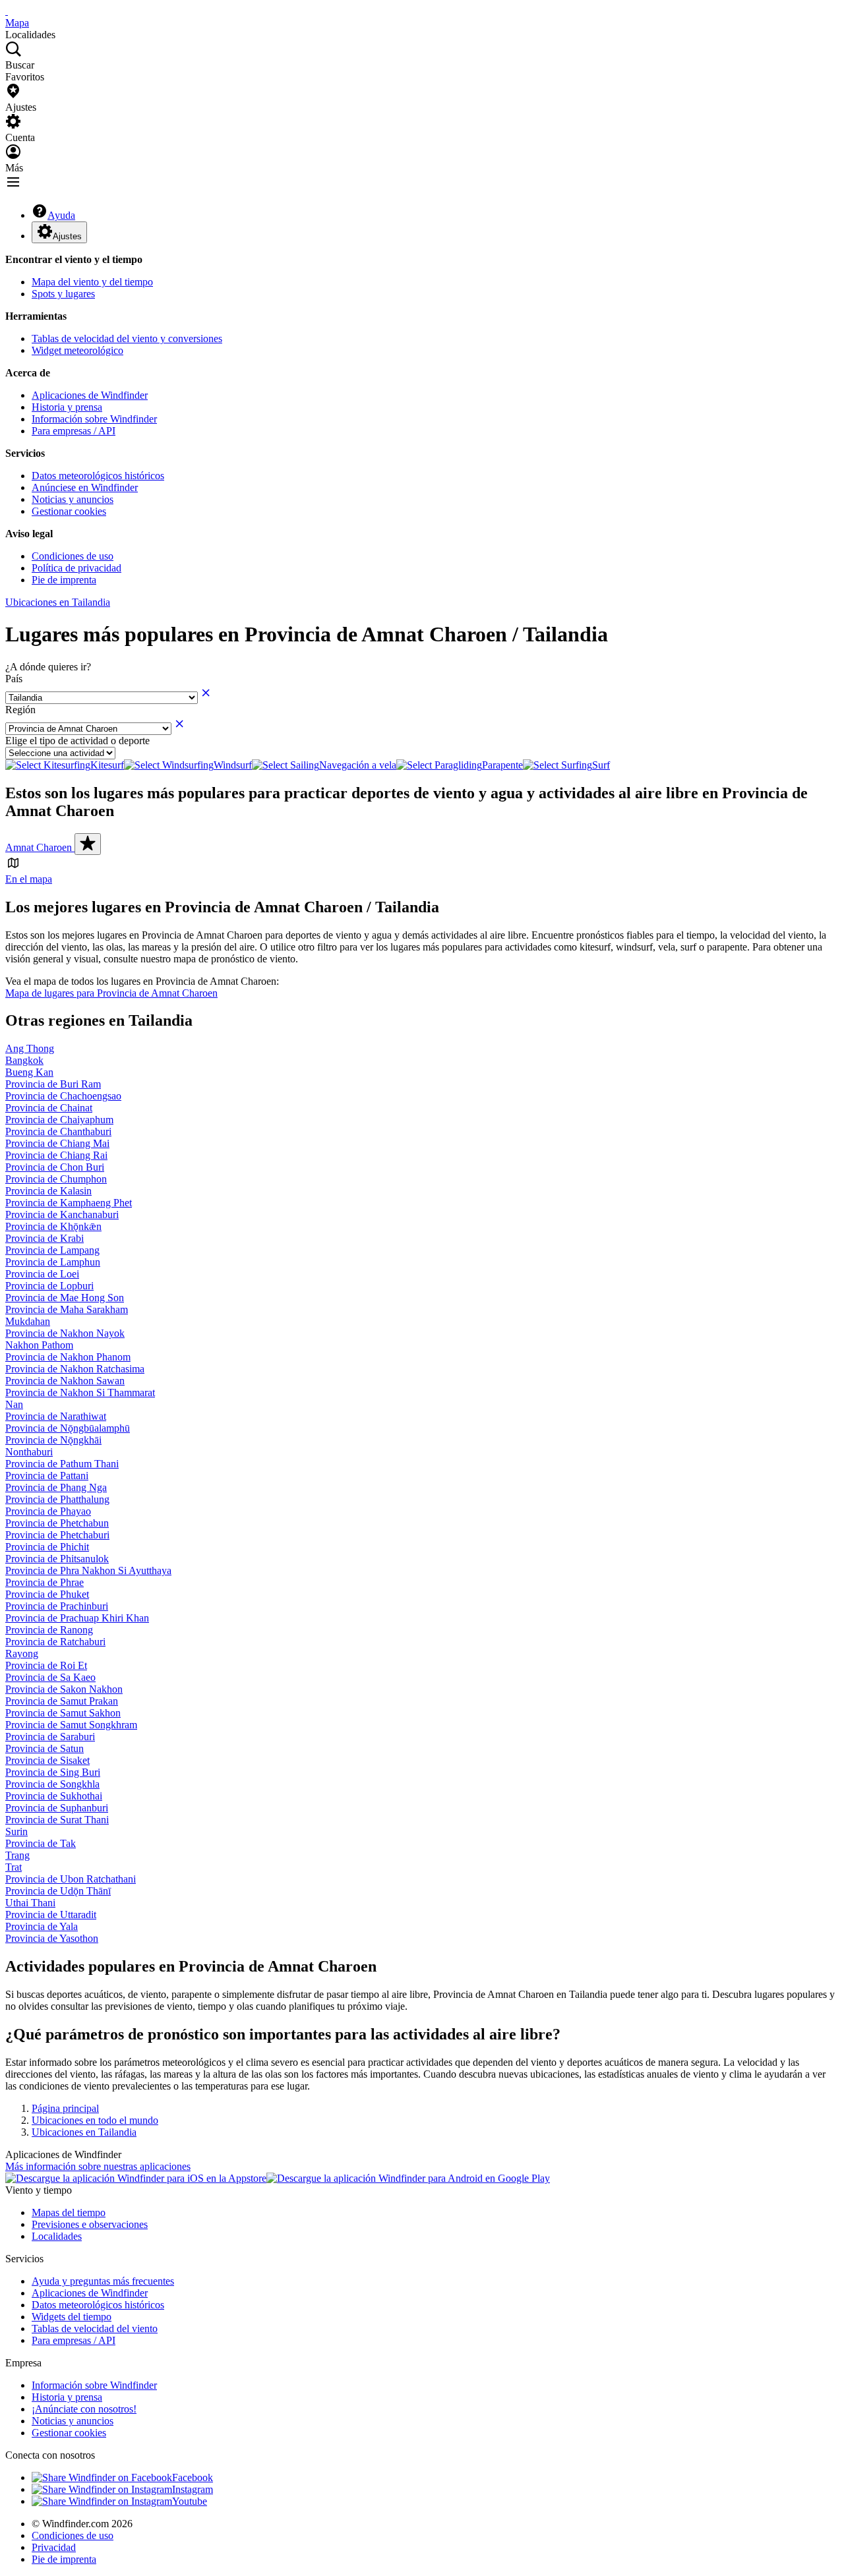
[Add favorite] (88, 844)
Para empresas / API (74, 431)
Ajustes (67, 236)
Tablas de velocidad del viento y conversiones (127, 338)
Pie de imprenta (64, 580)
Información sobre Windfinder (94, 419)
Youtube (190, 2501)
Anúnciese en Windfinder (85, 487)
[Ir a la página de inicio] (7, 11)
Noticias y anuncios (73, 499)
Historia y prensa (67, 407)
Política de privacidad (76, 568)
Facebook (193, 2477)
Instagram (193, 2489)
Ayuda (61, 215)
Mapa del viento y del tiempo (92, 282)
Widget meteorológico (77, 350)
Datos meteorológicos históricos (98, 476)
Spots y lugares (63, 294)
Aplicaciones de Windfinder (90, 395)
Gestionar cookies (69, 511)
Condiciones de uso (73, 556)
